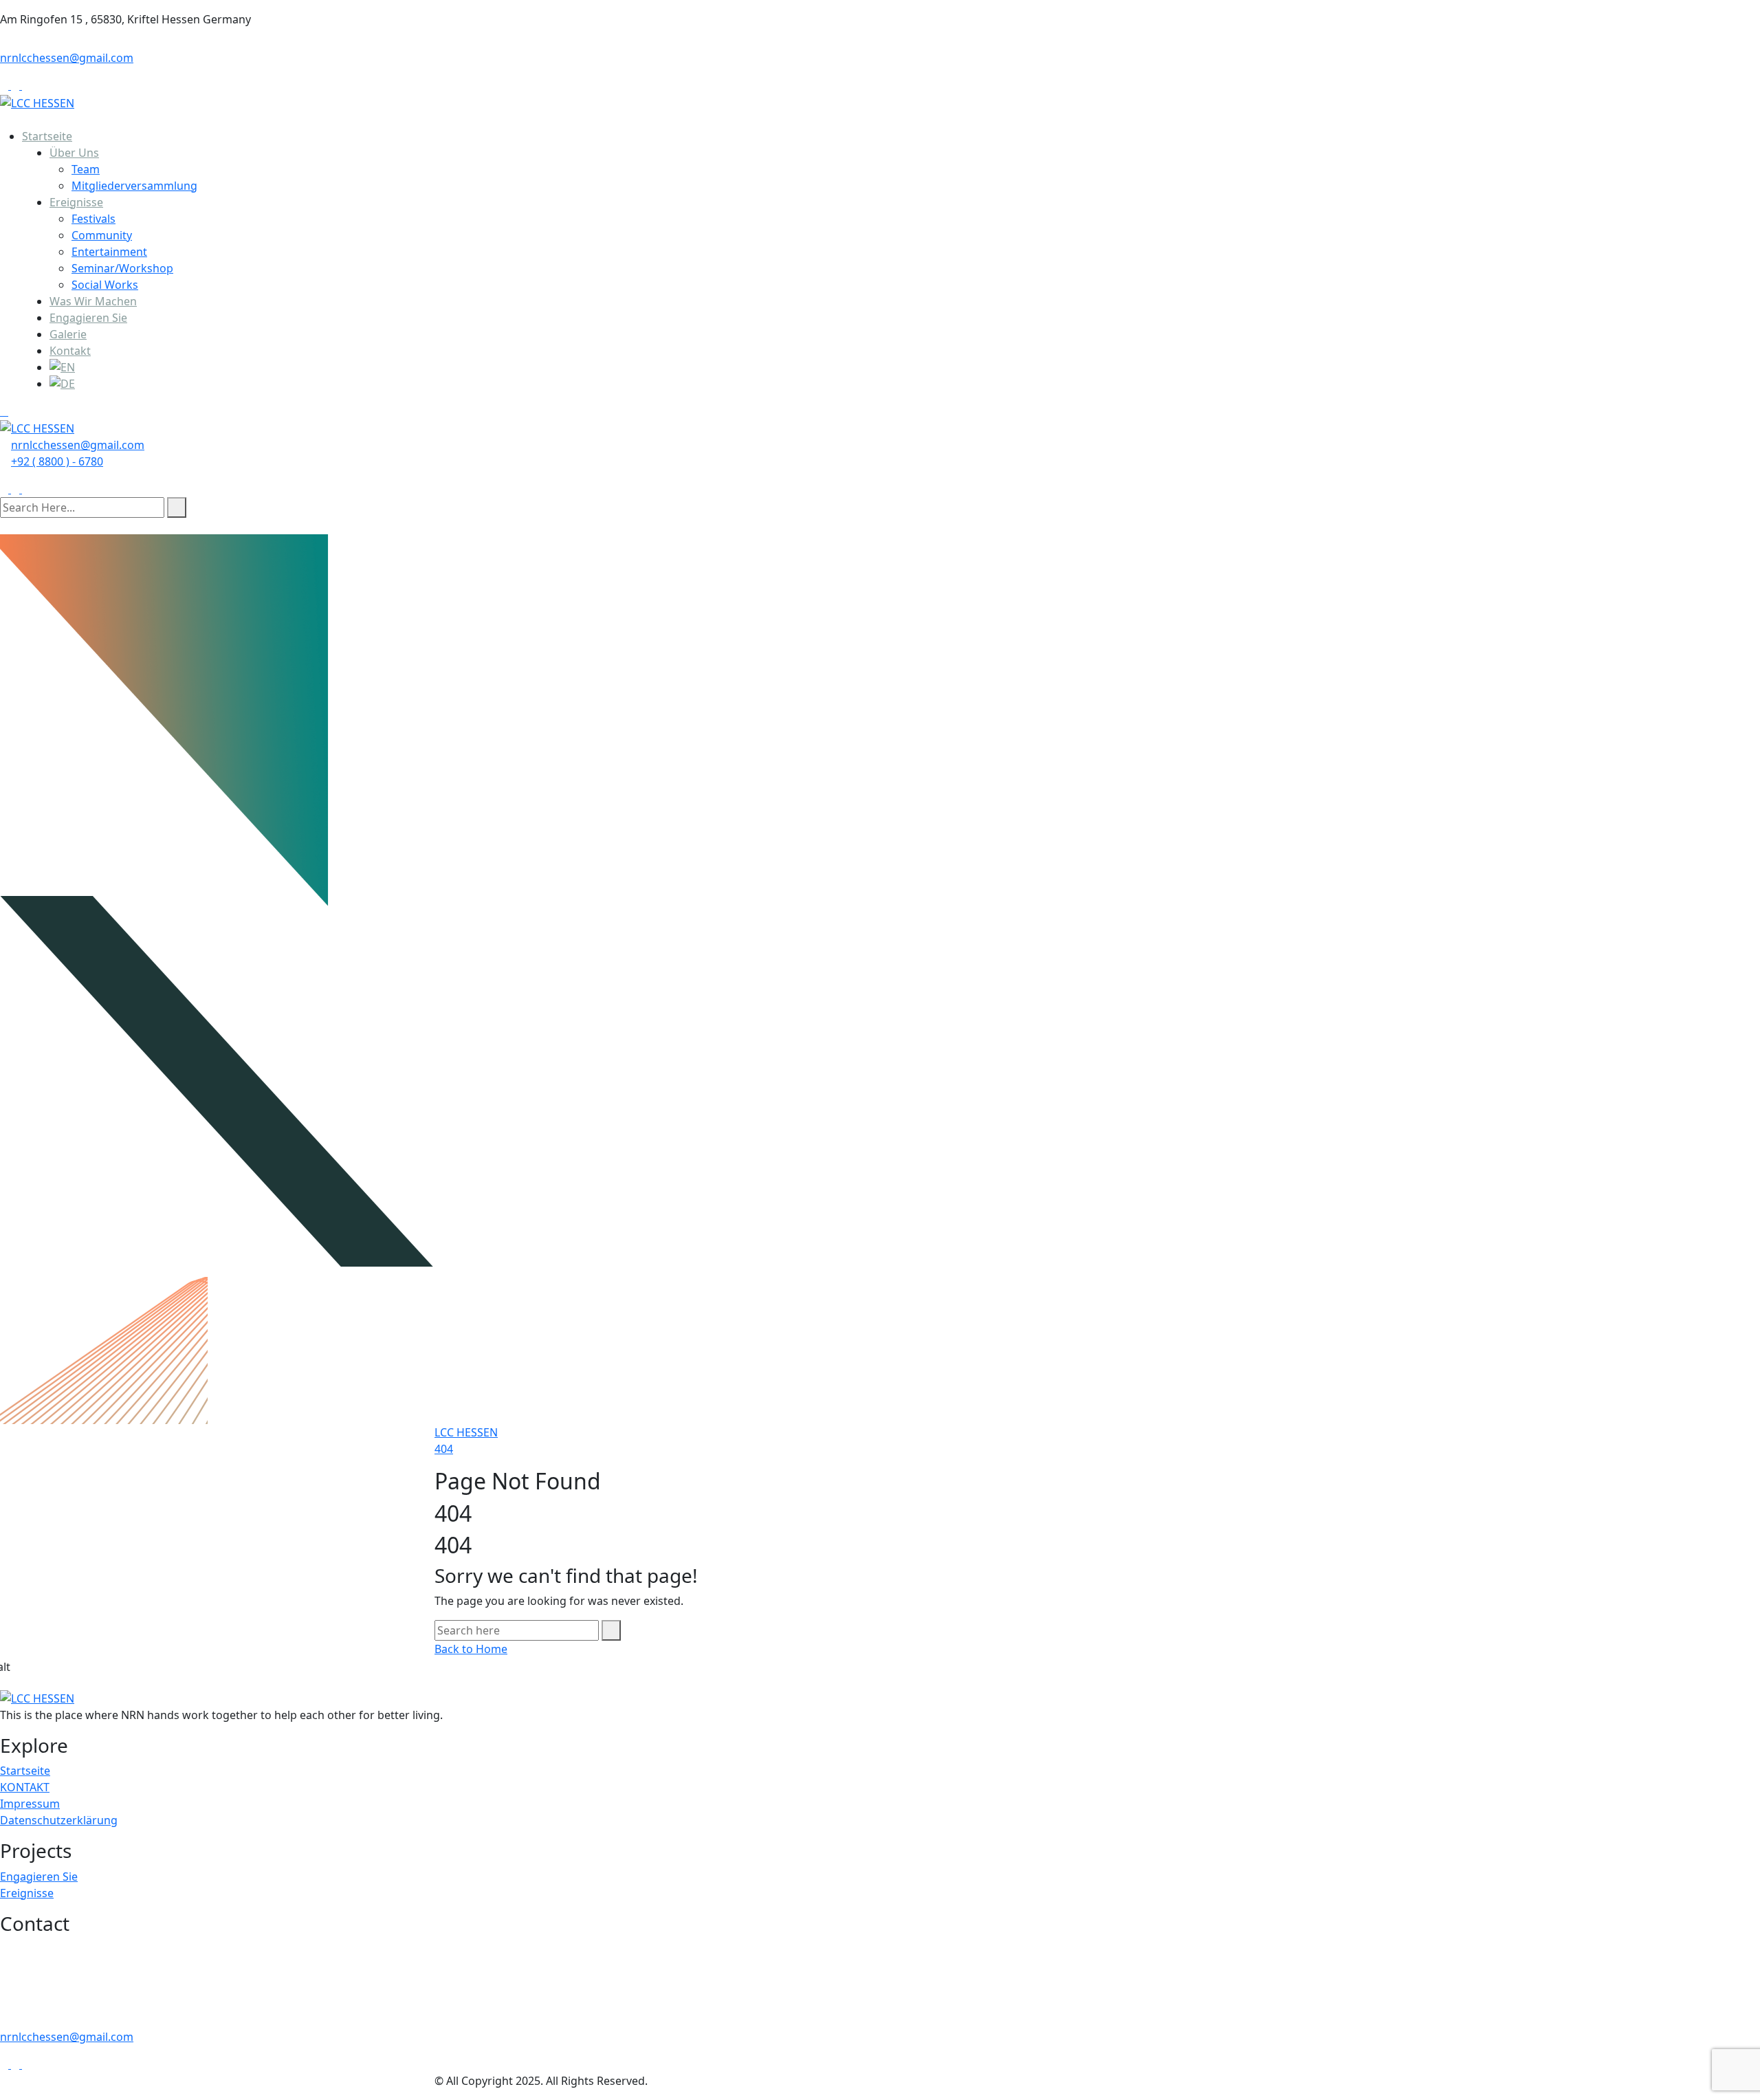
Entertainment (109, 252)
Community (102, 235)
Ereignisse (76, 202)
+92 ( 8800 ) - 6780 (57, 461)
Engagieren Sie (88, 318)
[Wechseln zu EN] (905, 367)
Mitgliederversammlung (134, 186)
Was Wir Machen (93, 301)
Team (86, 169)
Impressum (30, 1804)
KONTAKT (25, 1787)
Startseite (47, 136)
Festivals (93, 219)
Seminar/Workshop (122, 268)
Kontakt (70, 351)
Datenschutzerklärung (59, 1820)
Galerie (68, 334)
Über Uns (74, 153)
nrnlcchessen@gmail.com (67, 58)
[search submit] (177, 507)
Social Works (105, 285)
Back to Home (471, 1649)
